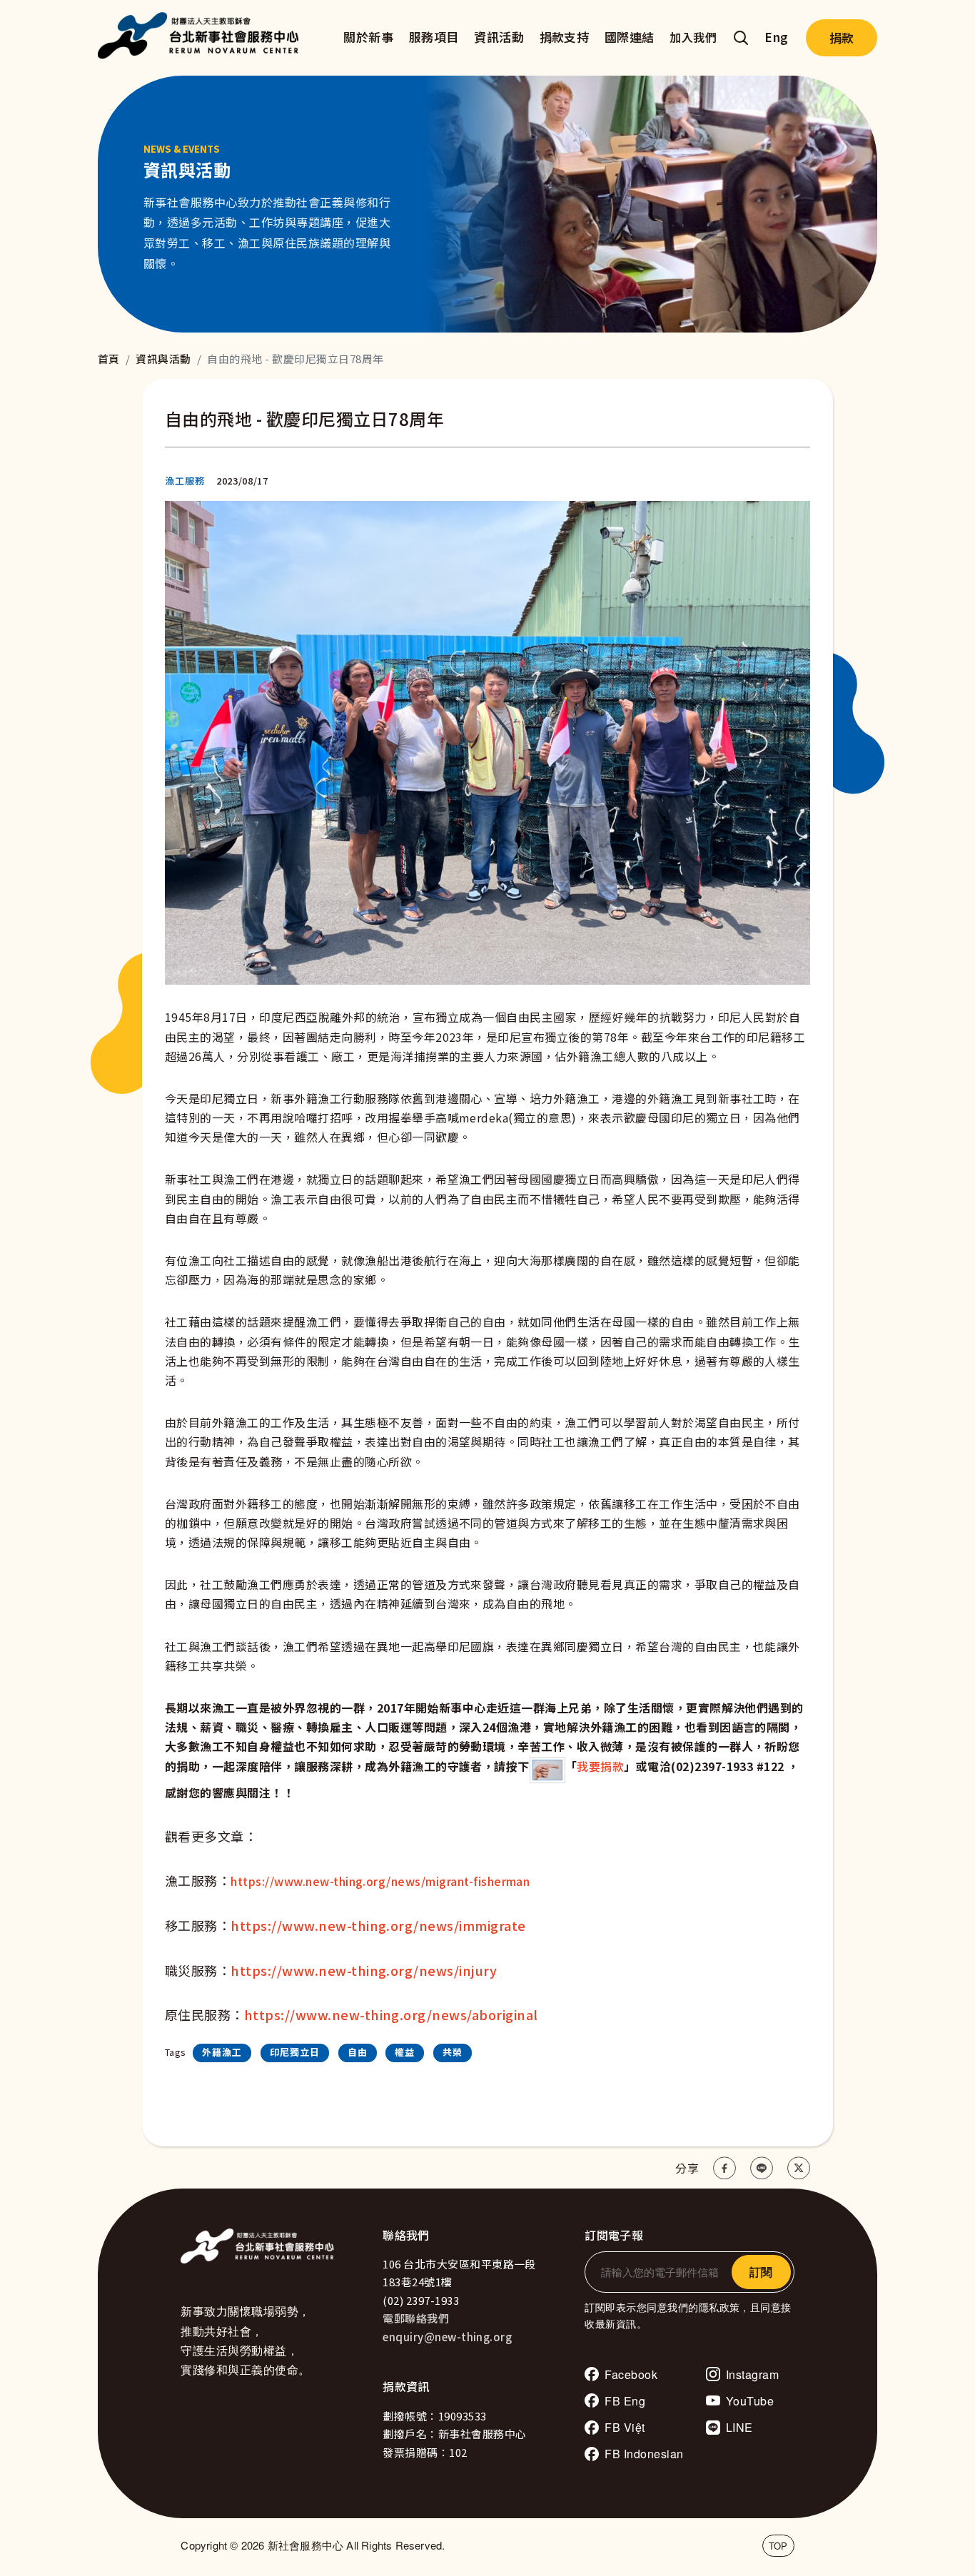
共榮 (453, 2052)
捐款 (842, 37)
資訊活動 (499, 37)
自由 (358, 2052)
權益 (405, 2052)
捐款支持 (565, 37)
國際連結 (630, 37)
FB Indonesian (644, 2454)
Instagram (752, 2374)
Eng (776, 37)
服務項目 (434, 37)
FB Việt (625, 2427)
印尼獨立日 (295, 2052)
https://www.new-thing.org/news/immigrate (378, 1925)
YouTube (750, 2401)
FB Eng (625, 2401)
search (741, 38)
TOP (778, 2546)
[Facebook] (724, 2168)
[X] (799, 2168)
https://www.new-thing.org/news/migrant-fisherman (380, 1881)
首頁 (109, 359)
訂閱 (761, 2272)
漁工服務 (185, 481)
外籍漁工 (222, 2052)
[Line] (762, 2168)
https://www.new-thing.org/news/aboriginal (391, 2014)
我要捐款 (600, 1766)
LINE (739, 2427)
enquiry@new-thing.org (447, 2337)
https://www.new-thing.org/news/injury (364, 1970)
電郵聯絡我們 (416, 2318)
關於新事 (368, 37)
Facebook (631, 2374)
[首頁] (202, 38)
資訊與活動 (163, 359)
